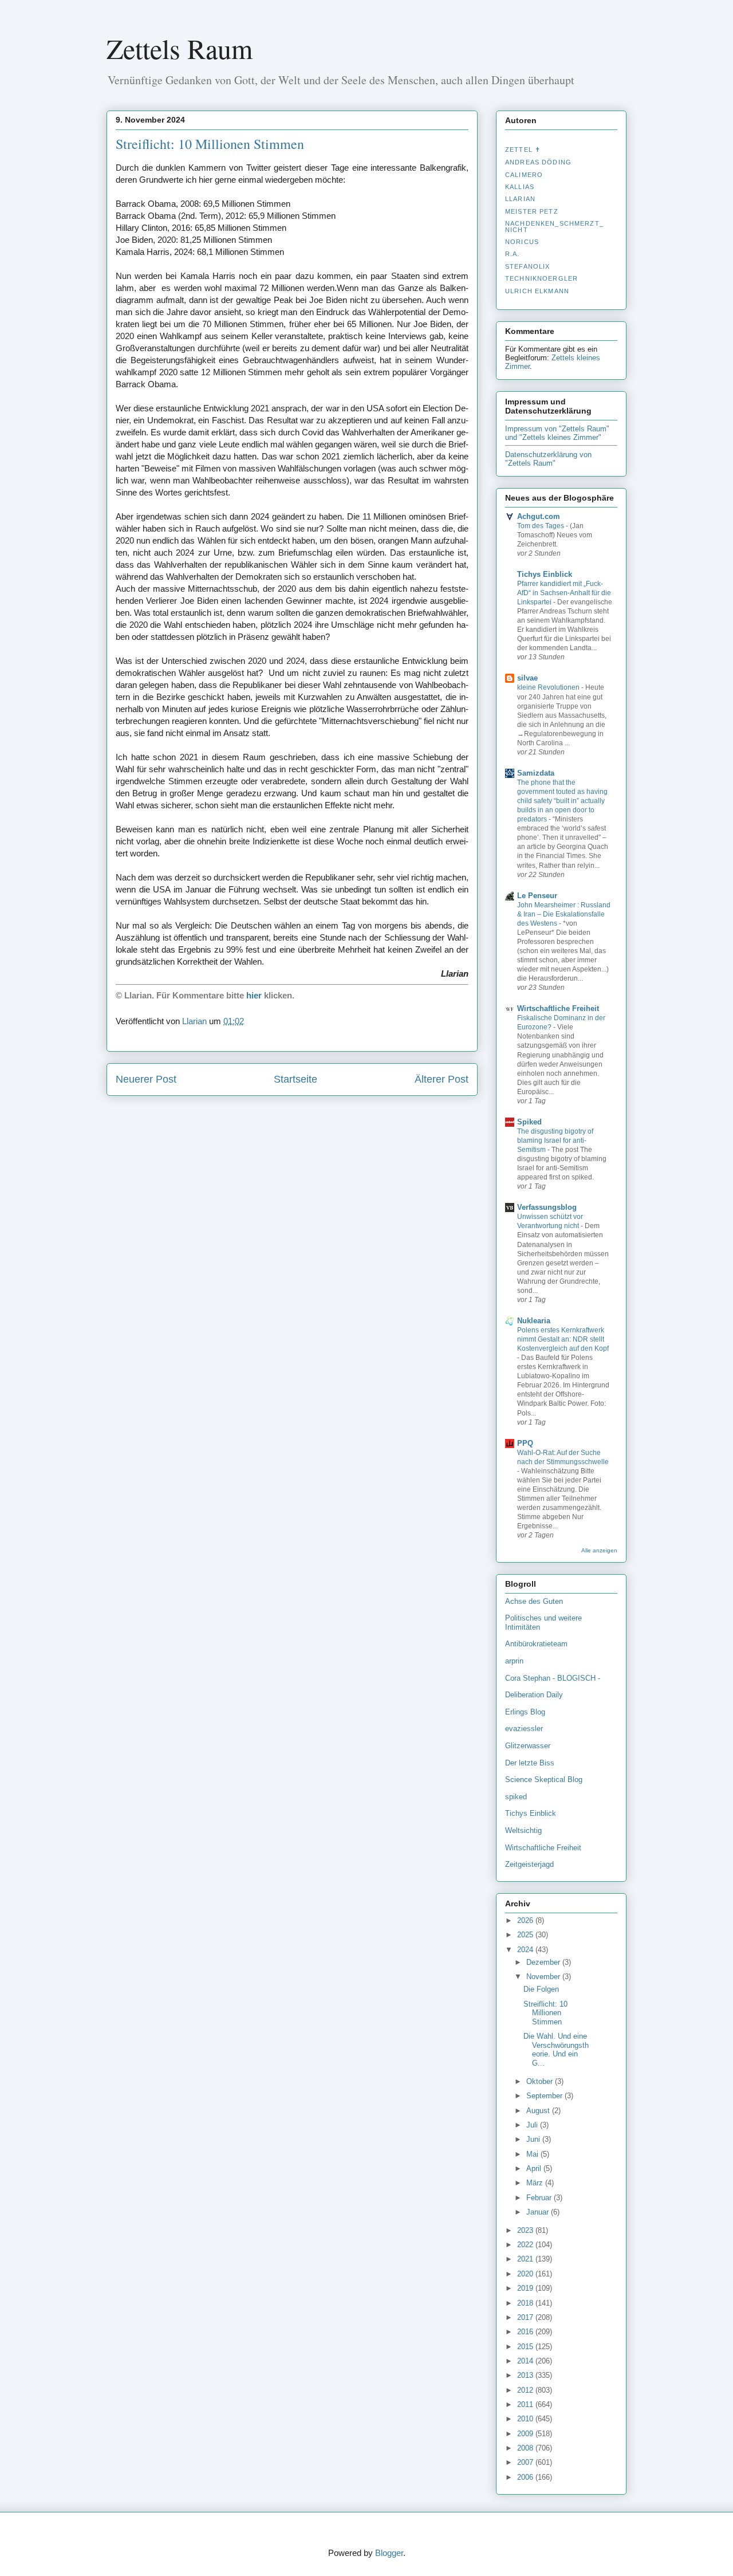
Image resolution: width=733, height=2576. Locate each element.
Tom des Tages (541, 526)
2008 (526, 2448)
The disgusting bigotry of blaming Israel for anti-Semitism (555, 1140)
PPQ (525, 1443)
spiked (516, 1797)
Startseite (295, 1079)
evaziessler (524, 1729)
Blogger (389, 2553)
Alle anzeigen (599, 1550)
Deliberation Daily (534, 1695)
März (536, 2183)
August (539, 2111)
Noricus (522, 242)
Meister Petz (532, 211)
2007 (526, 2462)
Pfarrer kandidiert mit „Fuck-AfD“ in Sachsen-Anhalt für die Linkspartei (564, 593)
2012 (526, 2390)
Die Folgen (541, 1989)
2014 (526, 2361)
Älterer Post (442, 1079)
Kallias (520, 187)
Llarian (520, 199)
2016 (526, 2332)
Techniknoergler (541, 278)
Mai (533, 2154)
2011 (526, 2404)
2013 (526, 2375)
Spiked (529, 1122)
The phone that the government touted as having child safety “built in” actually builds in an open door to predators (562, 801)
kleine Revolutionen (549, 687)
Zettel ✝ (523, 150)
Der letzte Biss (530, 1763)
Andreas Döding (538, 162)
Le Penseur (537, 896)
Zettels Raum (180, 48)
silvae (527, 678)
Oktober (541, 2081)
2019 (526, 2288)
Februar (540, 2198)
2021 (526, 2259)
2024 (526, 1950)
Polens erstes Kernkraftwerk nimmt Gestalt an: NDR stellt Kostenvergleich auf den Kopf (563, 1339)
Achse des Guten (534, 1601)
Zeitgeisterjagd (529, 1864)
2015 (526, 2347)
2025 (526, 1935)
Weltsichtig (523, 1830)
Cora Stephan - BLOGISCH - (553, 1678)
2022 (526, 2245)
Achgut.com (539, 516)
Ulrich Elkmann (537, 291)
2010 (526, 2419)
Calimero (524, 175)
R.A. (513, 254)
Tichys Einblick (545, 574)
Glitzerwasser (528, 1746)
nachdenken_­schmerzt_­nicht (554, 226)
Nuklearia (534, 1321)
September (545, 2096)
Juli (533, 2125)
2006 (526, 2477)
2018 (526, 2303)
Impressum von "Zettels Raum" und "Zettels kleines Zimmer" (557, 433)
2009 (526, 2434)
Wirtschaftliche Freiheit (558, 1008)
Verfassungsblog (547, 1207)
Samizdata (536, 773)
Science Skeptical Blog (544, 1779)
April (535, 2168)
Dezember (544, 1962)
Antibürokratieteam (536, 1644)
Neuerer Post (146, 1079)
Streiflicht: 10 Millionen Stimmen (545, 2013)
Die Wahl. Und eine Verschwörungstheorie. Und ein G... (556, 2050)
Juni (534, 2139)
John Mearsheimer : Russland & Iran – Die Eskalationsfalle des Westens (564, 914)
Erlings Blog (525, 1712)
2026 (526, 1920)
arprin (514, 1661)
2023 (526, 2230)
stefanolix (527, 266)
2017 (526, 2317)
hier (254, 995)
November (544, 1977)
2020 (526, 2274)
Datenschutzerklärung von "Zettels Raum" (548, 459)
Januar (539, 2212)
